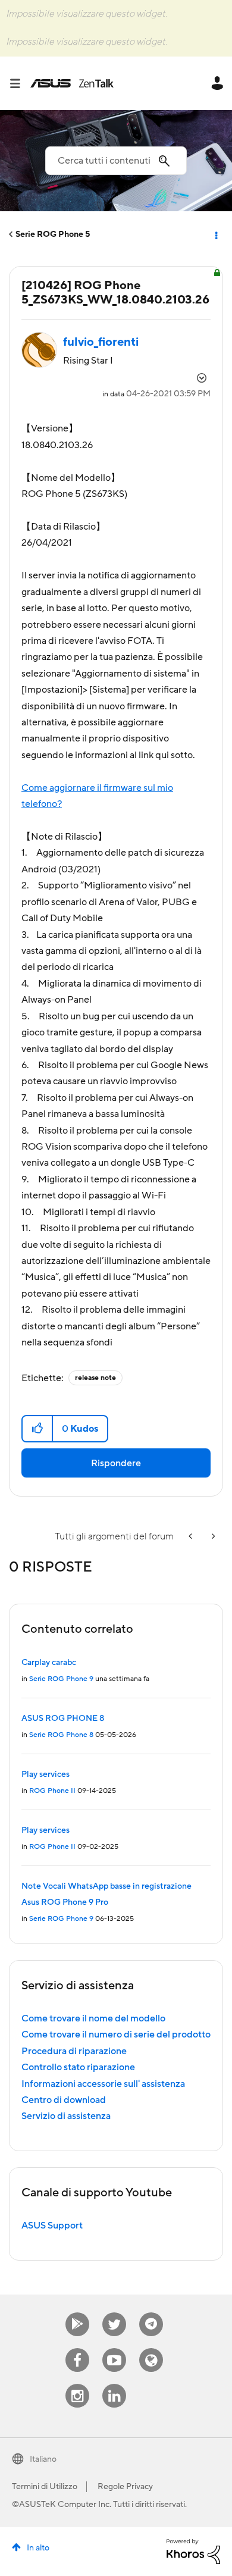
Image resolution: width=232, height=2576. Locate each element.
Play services (46, 1774)
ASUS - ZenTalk (72, 83)
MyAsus (77, 2313)
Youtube (114, 2348)
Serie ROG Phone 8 (61, 1735)
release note (95, 1378)
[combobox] (116, 161)
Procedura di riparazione (74, 2051)
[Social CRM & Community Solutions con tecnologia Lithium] (193, 2551)
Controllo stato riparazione (78, 2067)
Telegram (151, 2313)
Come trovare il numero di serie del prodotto (116, 2034)
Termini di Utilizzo (45, 2487)
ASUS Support (52, 2226)
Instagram (78, 2384)
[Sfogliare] (20, 83)
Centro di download (64, 2100)
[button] (38, 1429)
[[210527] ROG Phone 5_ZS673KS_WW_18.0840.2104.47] (192, 1537)
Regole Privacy (125, 2487)
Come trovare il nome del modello (93, 2018)
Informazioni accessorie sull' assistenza (103, 2084)
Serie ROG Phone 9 (61, 1679)
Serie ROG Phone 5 (53, 234)
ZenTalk (151, 2348)
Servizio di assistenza (66, 2116)
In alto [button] (38, 2548)
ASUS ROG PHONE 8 (63, 1719)
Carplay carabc (49, 1663)
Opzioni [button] (215, 234)
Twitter (115, 2313)
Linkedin (114, 2384)
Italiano (43, 2459)
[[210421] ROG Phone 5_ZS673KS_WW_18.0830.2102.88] (212, 1537)
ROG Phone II (52, 1791)
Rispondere (116, 1463)
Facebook (77, 2348)
